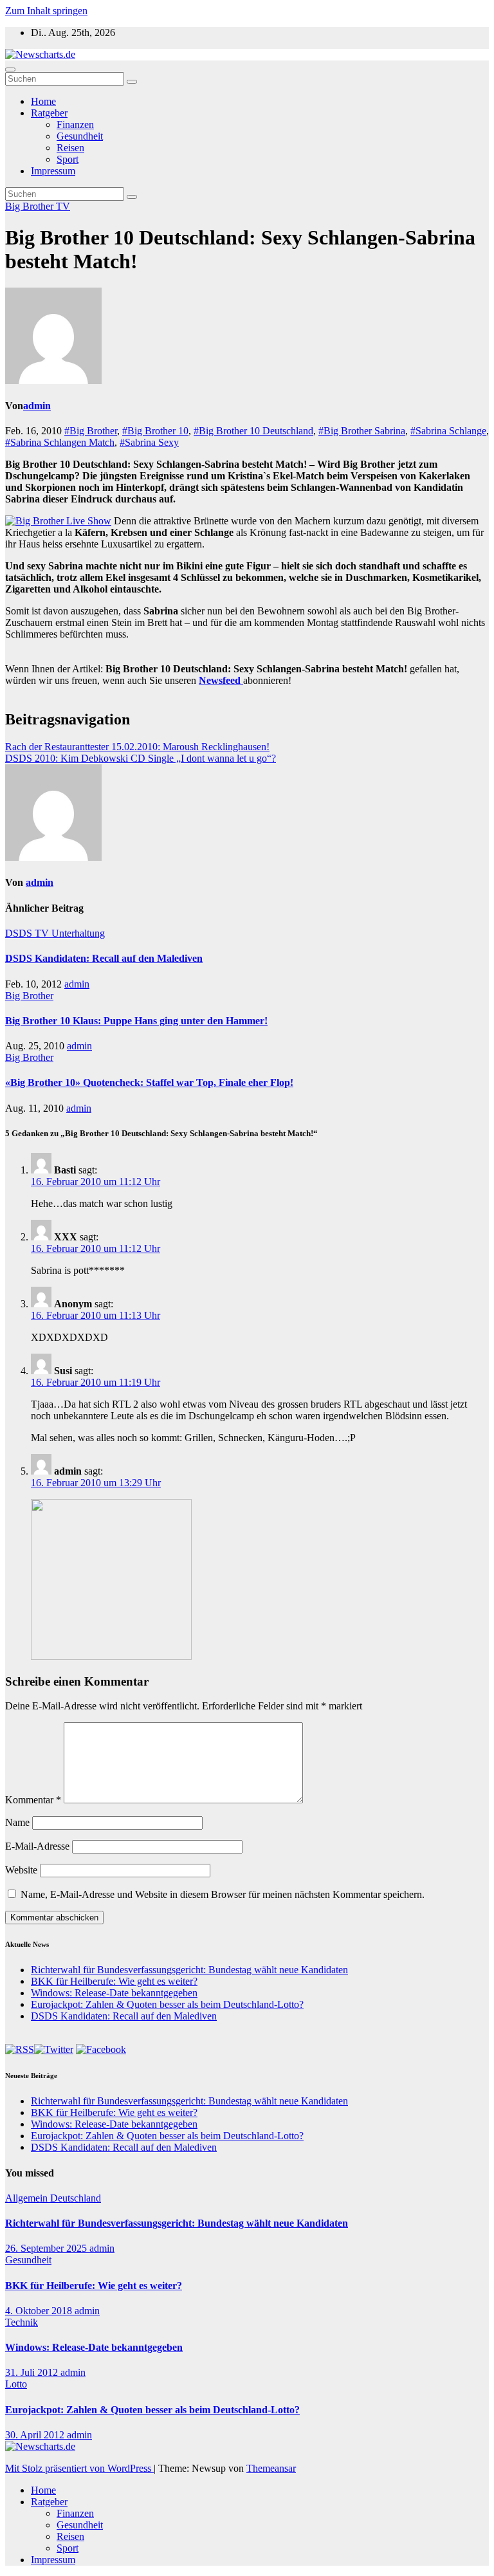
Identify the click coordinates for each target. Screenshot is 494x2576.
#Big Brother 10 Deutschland (253, 431)
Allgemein (28, 2198)
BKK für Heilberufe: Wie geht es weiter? (114, 1981)
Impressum (53, 171)
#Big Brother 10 (155, 431)
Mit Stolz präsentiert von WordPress (79, 2468)
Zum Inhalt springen (46, 11)
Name (17, 1822)
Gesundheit (80, 136)
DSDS (20, 933)
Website (21, 1870)
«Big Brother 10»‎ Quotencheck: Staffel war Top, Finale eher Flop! (149, 1082)
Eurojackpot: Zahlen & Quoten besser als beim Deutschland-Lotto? (167, 2004)
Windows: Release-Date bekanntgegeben (114, 1993)
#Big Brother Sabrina (362, 431)
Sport (68, 159)
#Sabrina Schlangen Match (60, 442)
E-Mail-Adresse (37, 1846)
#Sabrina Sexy (149, 442)
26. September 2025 (47, 2248)
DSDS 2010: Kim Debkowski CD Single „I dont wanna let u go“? (141, 758)
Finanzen (75, 124)
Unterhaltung (78, 933)
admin (37, 406)
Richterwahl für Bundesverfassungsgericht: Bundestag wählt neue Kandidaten (189, 1970)
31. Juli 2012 (33, 2372)
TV (63, 206)
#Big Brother (91, 431)
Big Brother (31, 206)
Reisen (70, 148)
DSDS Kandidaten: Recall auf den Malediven (104, 958)
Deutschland (76, 2198)
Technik (22, 2322)
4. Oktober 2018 (40, 2311)
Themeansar (271, 2468)
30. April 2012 (36, 2435)
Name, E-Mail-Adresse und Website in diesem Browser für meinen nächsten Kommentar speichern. (223, 1894)
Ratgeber (49, 113)
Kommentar (33, 1800)
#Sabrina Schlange (448, 431)
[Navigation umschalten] (10, 69)
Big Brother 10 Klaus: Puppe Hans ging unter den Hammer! (136, 1021)
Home (43, 101)
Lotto (16, 2384)
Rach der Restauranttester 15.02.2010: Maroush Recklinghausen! (137, 747)
